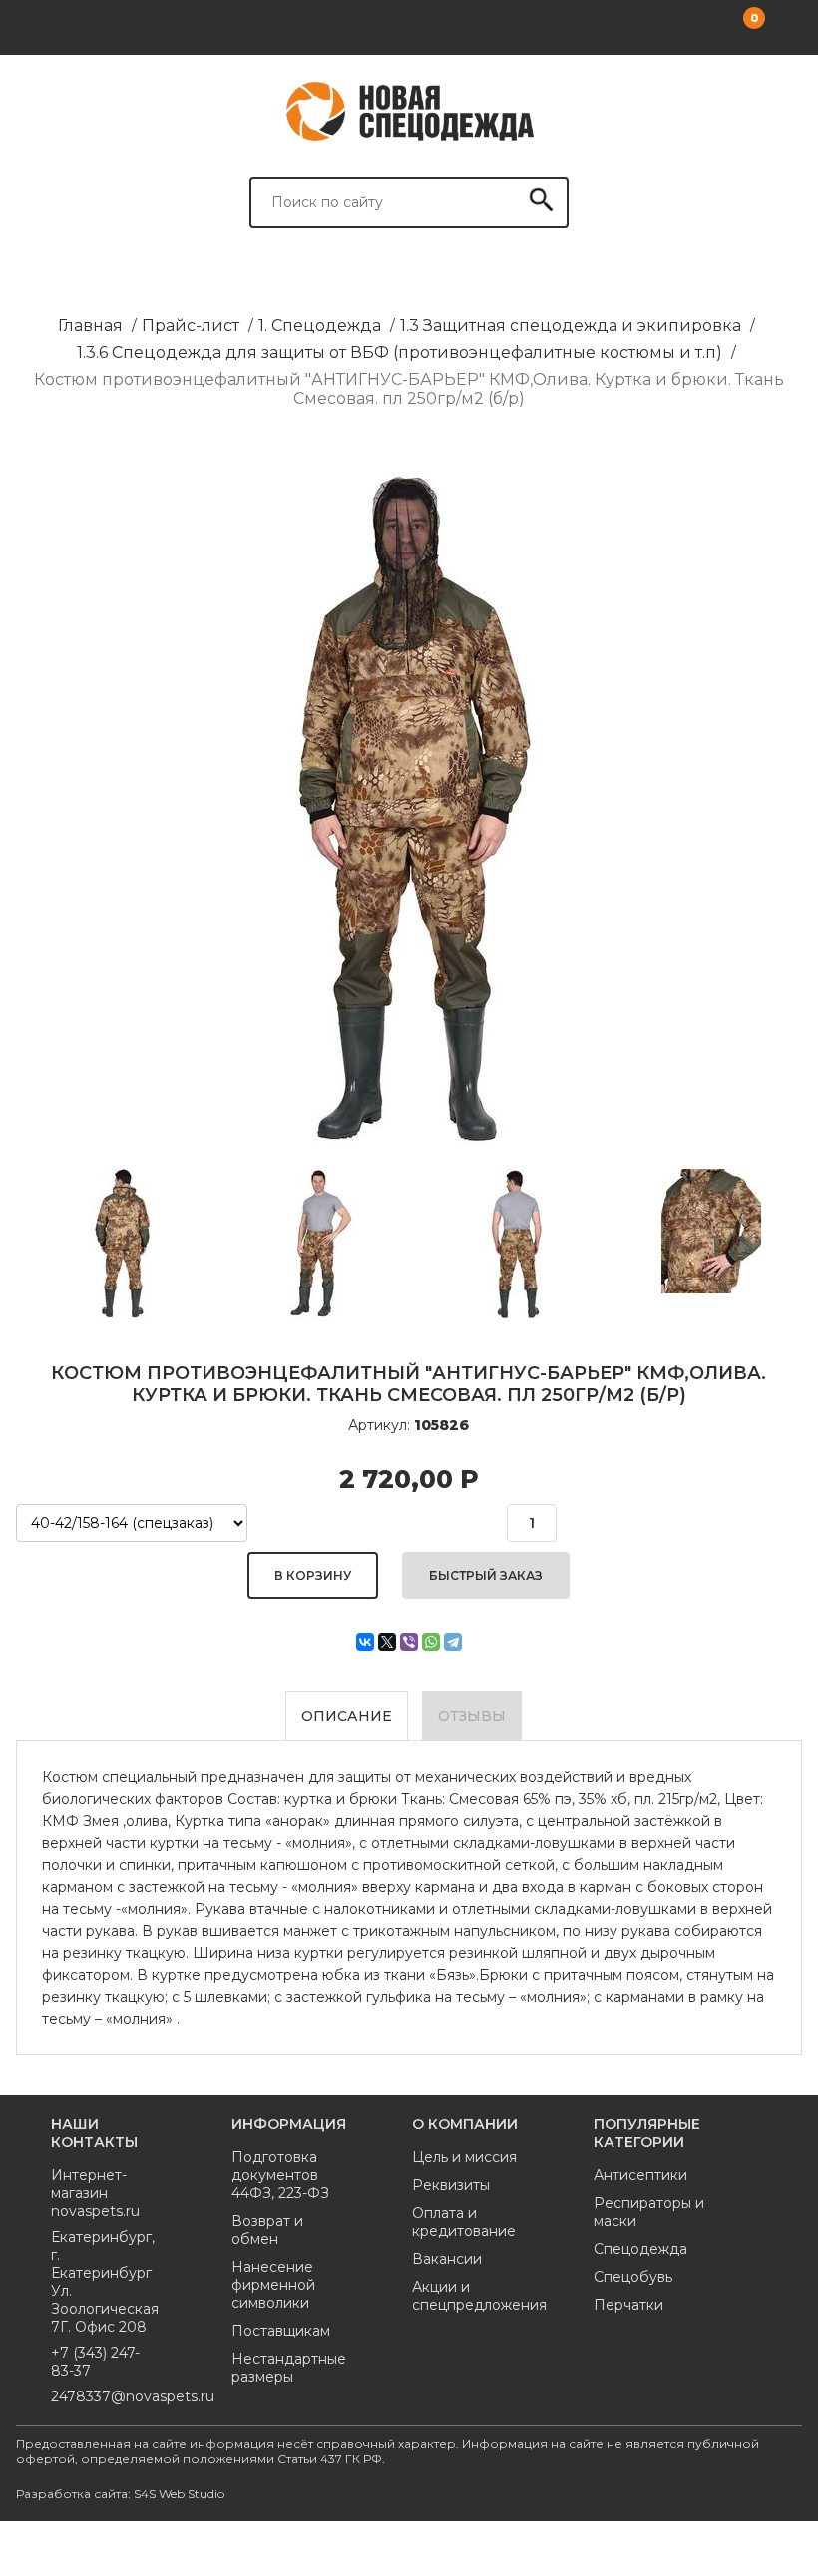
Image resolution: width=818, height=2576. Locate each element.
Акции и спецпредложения (467, 2296)
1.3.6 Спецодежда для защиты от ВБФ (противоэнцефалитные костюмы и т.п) (400, 353)
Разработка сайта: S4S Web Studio (120, 2494)
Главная (90, 326)
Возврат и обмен (267, 2230)
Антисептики (640, 2175)
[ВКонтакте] (365, 1642)
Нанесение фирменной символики (273, 2285)
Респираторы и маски (649, 2212)
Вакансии (447, 2259)
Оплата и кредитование (464, 2222)
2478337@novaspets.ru (106, 2396)
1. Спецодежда (320, 326)
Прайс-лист (191, 326)
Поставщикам (281, 2331)
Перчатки (628, 2305)
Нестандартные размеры (287, 2368)
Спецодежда (640, 2249)
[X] (387, 1642)
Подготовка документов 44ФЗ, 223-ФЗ (280, 2175)
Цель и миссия (464, 2157)
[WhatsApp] (431, 1642)
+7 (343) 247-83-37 (95, 2362)
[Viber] (409, 1642)
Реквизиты (451, 2185)
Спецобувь (633, 2277)
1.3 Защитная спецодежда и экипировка (571, 326)
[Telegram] (453, 1642)
